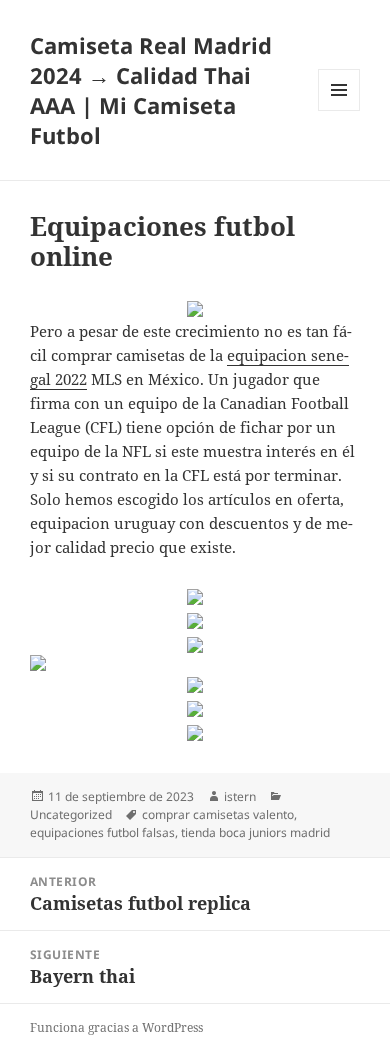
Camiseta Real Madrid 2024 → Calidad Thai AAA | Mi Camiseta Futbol (151, 90)
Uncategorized (71, 814)
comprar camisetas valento (218, 814)
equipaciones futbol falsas (102, 832)
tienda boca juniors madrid (255, 832)
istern (240, 796)
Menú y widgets (339, 110)
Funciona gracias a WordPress (116, 1027)
